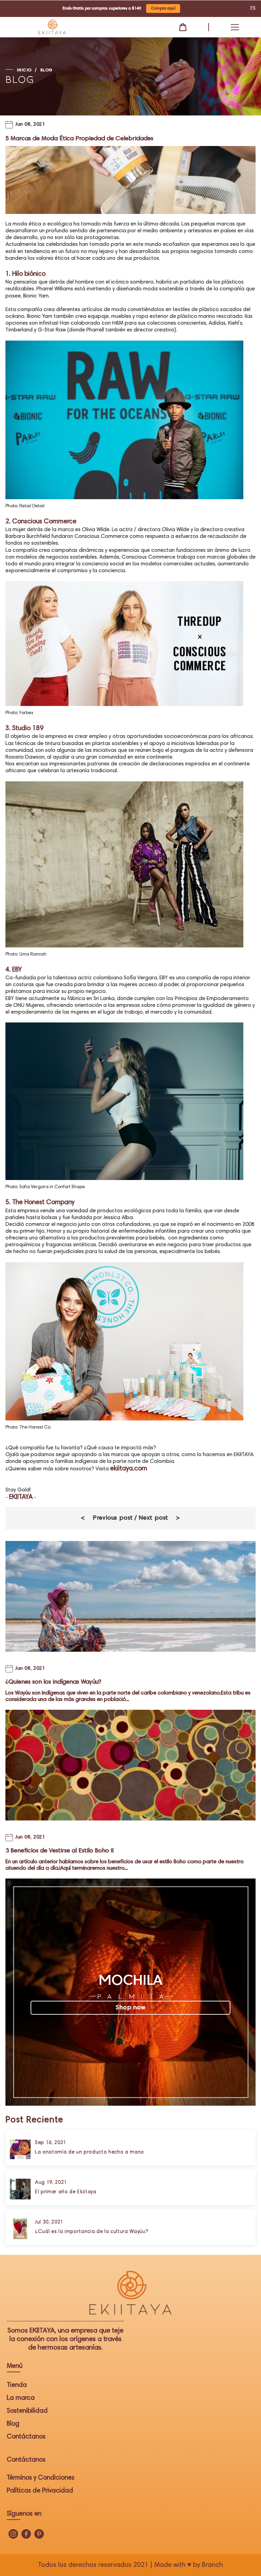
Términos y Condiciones (41, 2478)
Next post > (159, 1518)
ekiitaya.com (129, 1469)
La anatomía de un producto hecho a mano (90, 2152)
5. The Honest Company (40, 1203)
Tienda (17, 2385)
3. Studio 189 (24, 729)
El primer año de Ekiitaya (66, 2192)
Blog (13, 2424)
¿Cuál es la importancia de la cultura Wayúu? (92, 2232)
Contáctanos (26, 2437)
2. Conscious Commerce (41, 522)
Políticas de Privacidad (40, 2491)
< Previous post (107, 1518)
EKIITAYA (21, 1497)
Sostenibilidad (27, 2411)
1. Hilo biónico (25, 274)
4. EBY (14, 970)
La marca (21, 2398)
